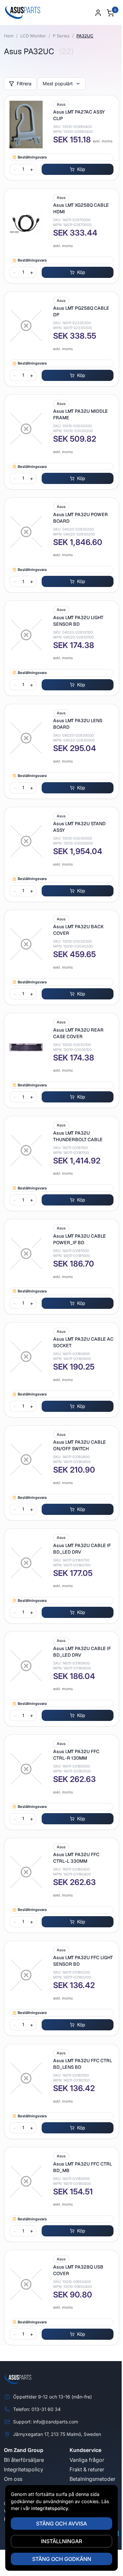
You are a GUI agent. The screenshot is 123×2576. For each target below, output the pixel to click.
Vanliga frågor (87, 2460)
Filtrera (24, 84)
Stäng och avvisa (61, 2524)
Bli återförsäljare (24, 2460)
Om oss (13, 2479)
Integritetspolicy (24, 2469)
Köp (81, 169)
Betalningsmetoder (92, 2479)
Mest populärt (58, 84)
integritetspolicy (50, 2508)
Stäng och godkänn (62, 2559)
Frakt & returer (87, 2469)
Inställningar (61, 2541)
